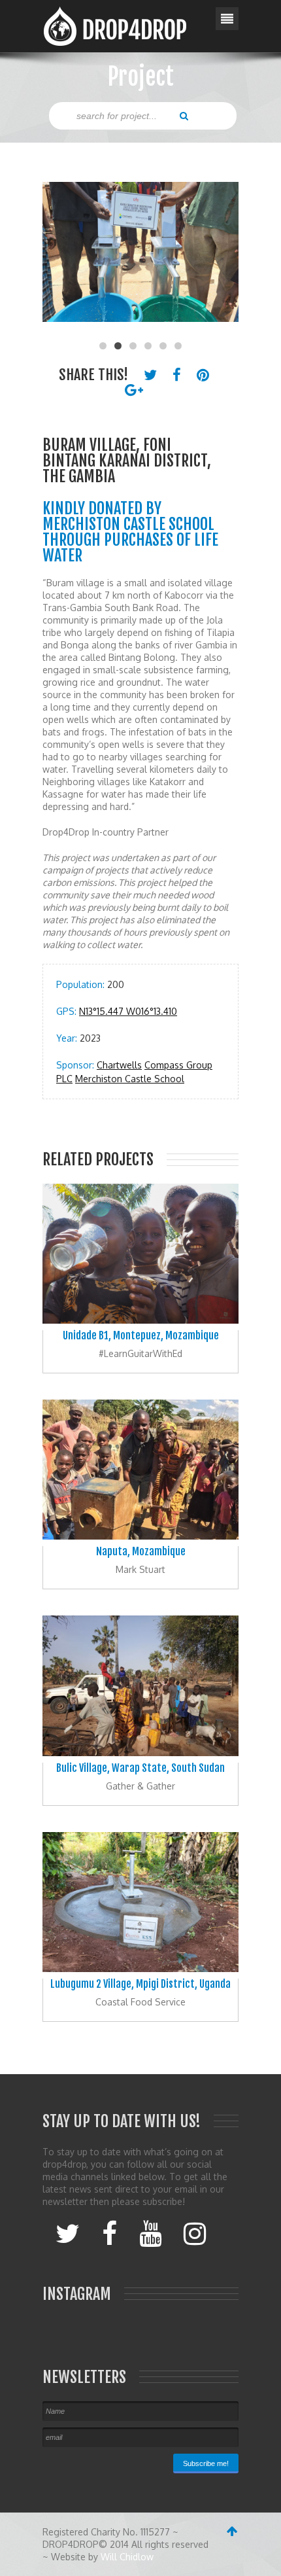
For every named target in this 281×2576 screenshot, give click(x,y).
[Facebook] (109, 2232)
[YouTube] (150, 2232)
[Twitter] (68, 2232)
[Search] (184, 115)
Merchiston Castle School (130, 1079)
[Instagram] (195, 2232)
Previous (59, 258)
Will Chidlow (127, 2557)
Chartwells (119, 1065)
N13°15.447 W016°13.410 (128, 1011)
